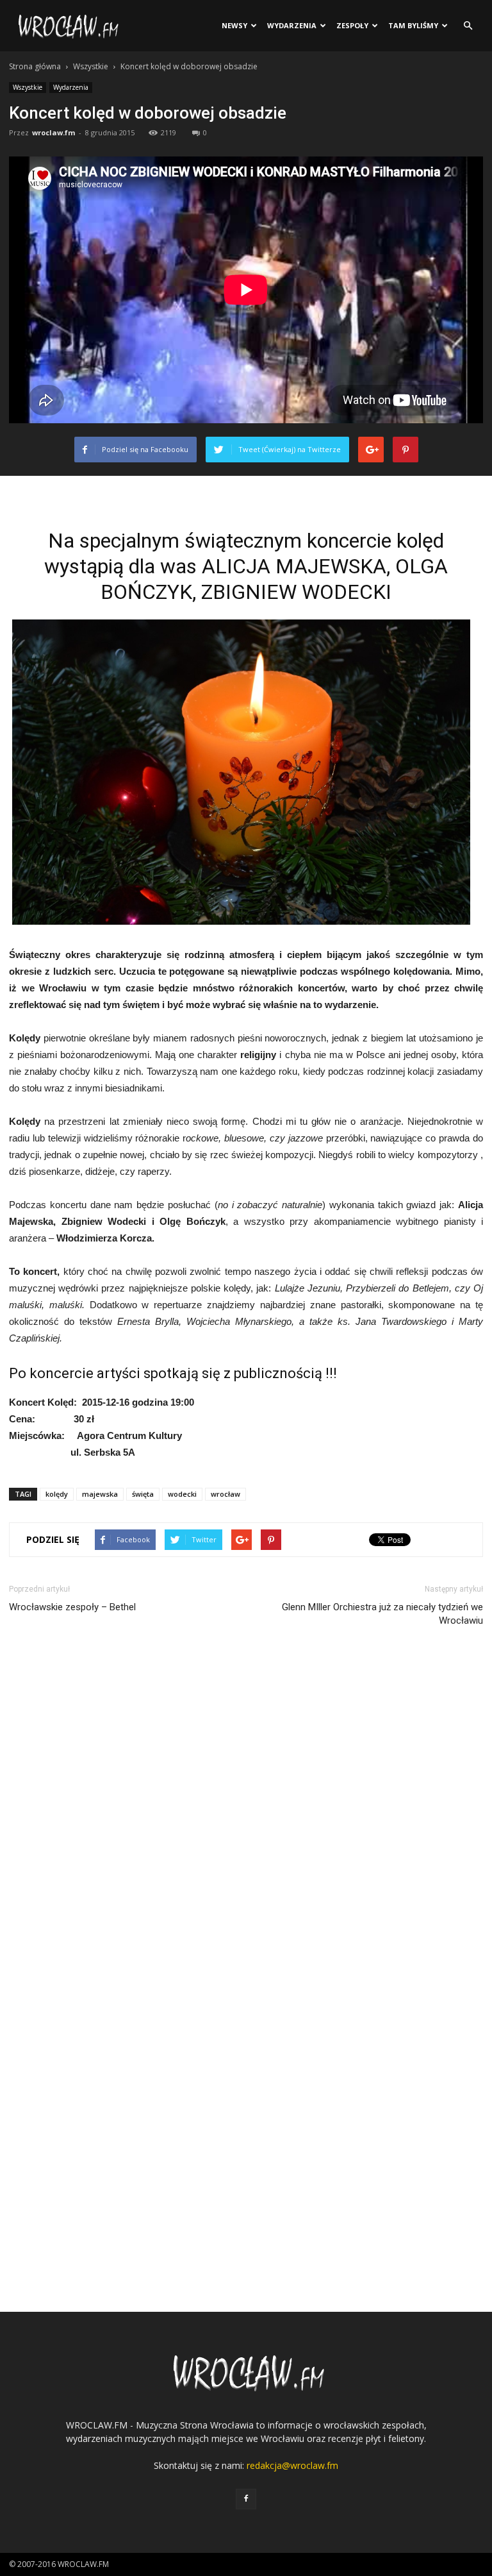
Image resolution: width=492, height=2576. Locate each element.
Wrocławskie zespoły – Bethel (72, 1607)
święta (143, 1494)
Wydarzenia (292, 25)
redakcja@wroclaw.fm (292, 2465)
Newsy (234, 25)
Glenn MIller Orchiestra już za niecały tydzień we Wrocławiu (382, 1614)
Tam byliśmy (413, 25)
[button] (468, 26)
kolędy (57, 1494)
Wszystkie (91, 66)
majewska (100, 1494)
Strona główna (35, 66)
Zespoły (352, 25)
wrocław (225, 1494)
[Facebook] (246, 2499)
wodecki (182, 1494)
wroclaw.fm (53, 132)
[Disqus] (246, 1815)
